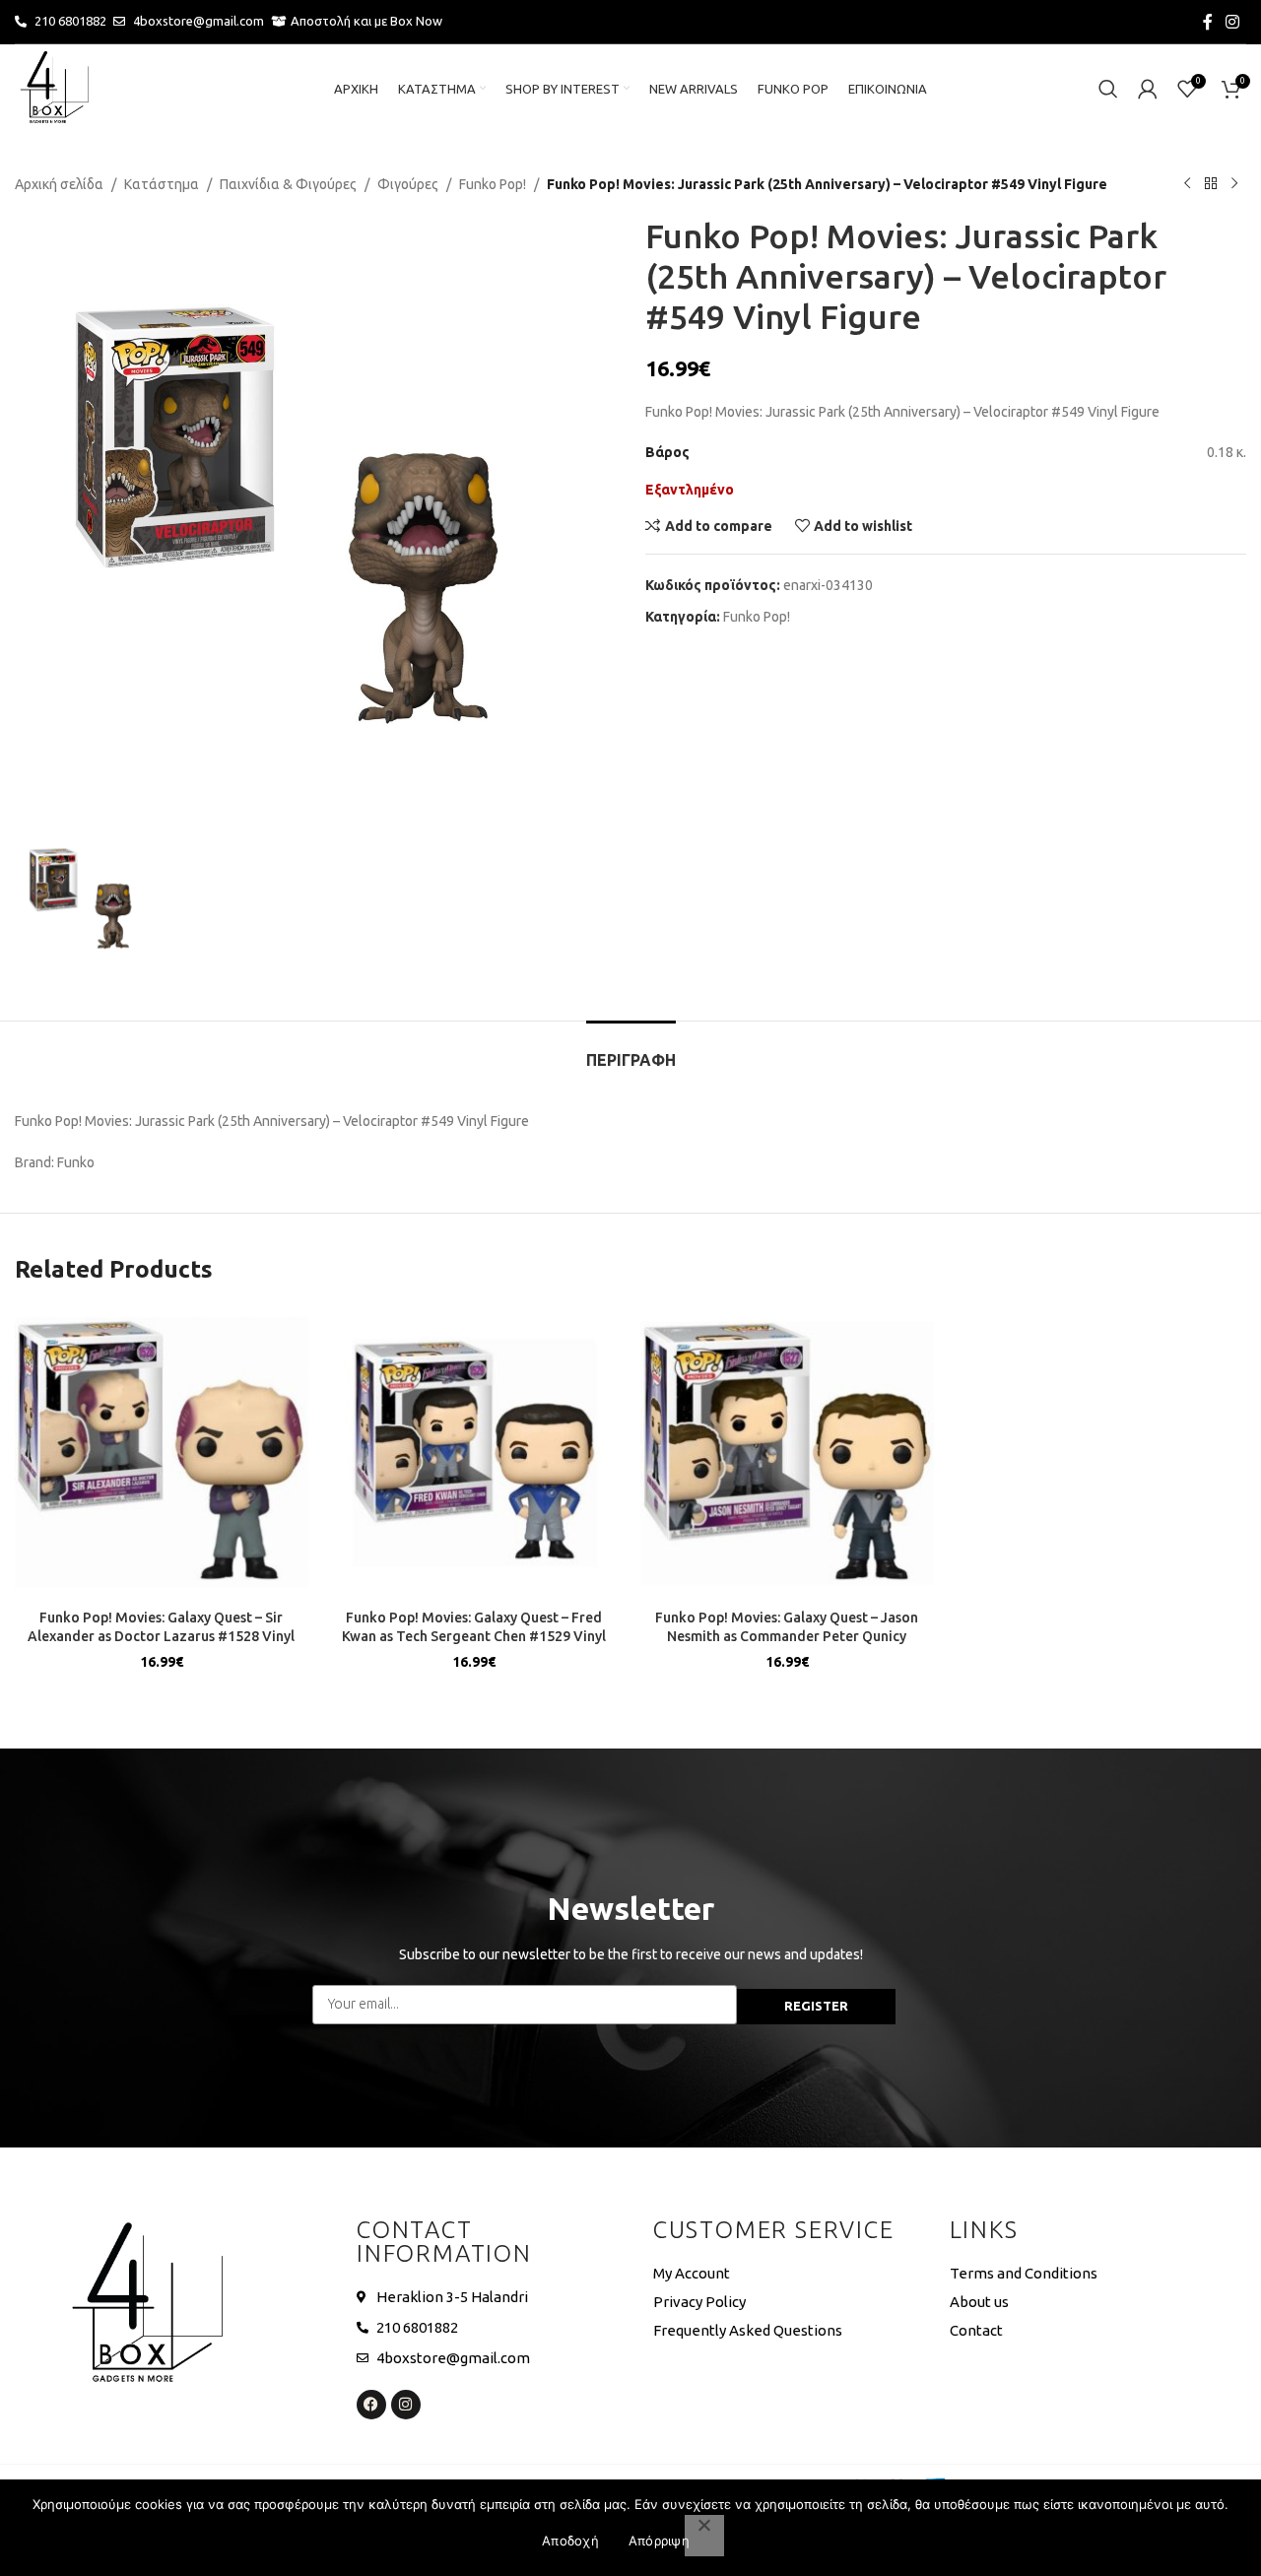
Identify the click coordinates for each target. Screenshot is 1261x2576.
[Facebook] (371, 2405)
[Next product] (1234, 184)
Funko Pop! (493, 184)
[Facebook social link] (1208, 22)
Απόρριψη (659, 2541)
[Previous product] (1187, 184)
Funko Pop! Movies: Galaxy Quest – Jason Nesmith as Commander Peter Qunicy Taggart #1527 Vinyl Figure (787, 1637)
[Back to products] (1211, 184)
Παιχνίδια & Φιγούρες (288, 184)
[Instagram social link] (1233, 22)
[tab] (631, 1051)
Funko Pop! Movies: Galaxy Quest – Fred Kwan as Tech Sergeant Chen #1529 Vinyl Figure (474, 1637)
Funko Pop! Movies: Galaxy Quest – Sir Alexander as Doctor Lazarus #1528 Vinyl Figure (161, 1637)
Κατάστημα (162, 184)
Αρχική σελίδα (59, 184)
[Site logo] (54, 88)
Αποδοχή (570, 2541)
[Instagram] (406, 2405)
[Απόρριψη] (704, 2536)
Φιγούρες (408, 184)
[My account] (1148, 89)
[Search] (1108, 89)
